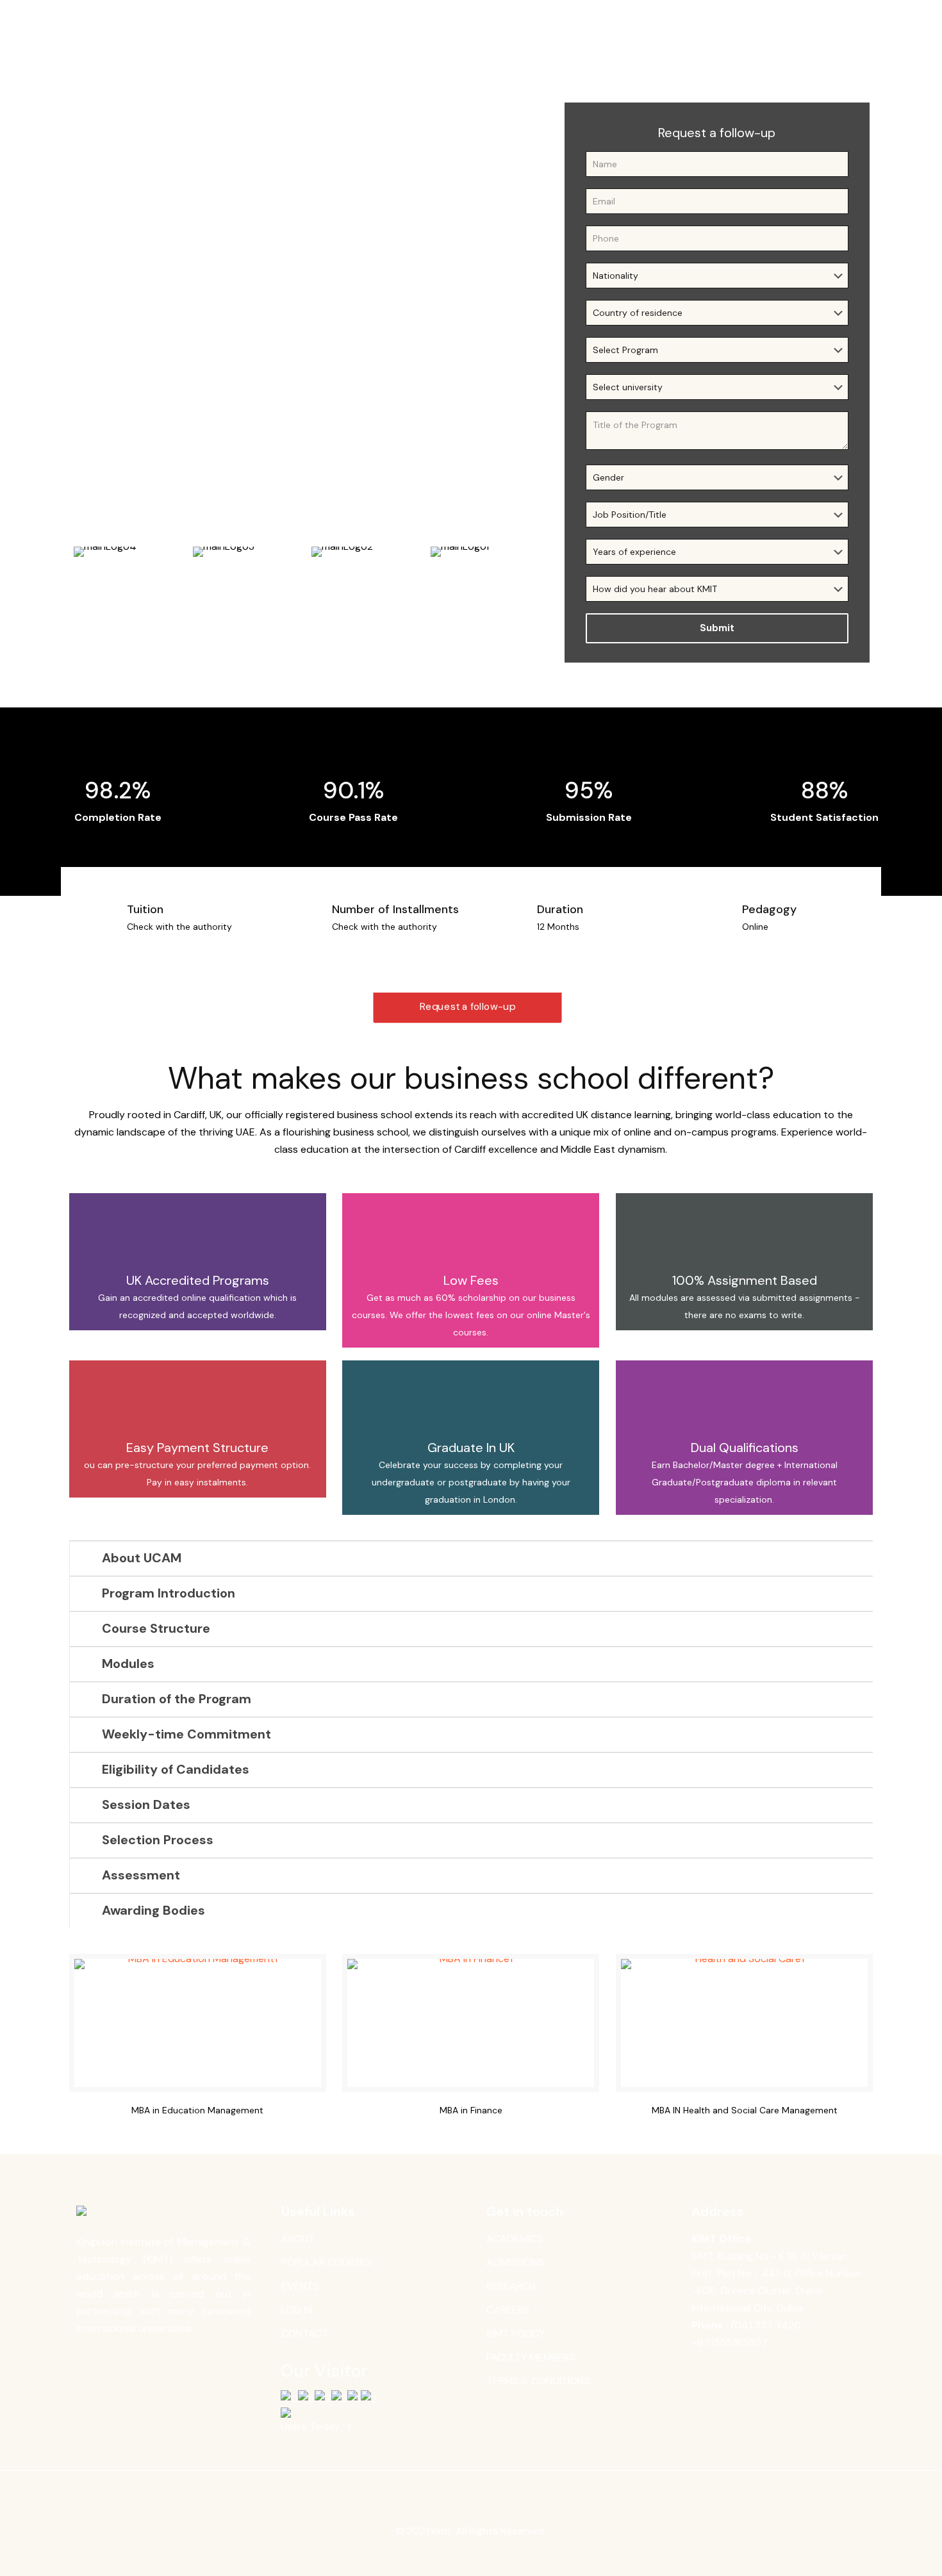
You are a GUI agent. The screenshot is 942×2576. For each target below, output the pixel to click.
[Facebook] (445, 2555)
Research (511, 2286)
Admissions (515, 2262)
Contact (305, 2333)
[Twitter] (462, 2555)
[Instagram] (497, 2555)
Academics (515, 2239)
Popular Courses (326, 2262)
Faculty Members (531, 2357)
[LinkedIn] (480, 2555)
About (298, 2239)
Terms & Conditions (538, 2381)
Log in (297, 2310)
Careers (508, 2310)
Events (300, 2286)
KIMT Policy (516, 2333)
